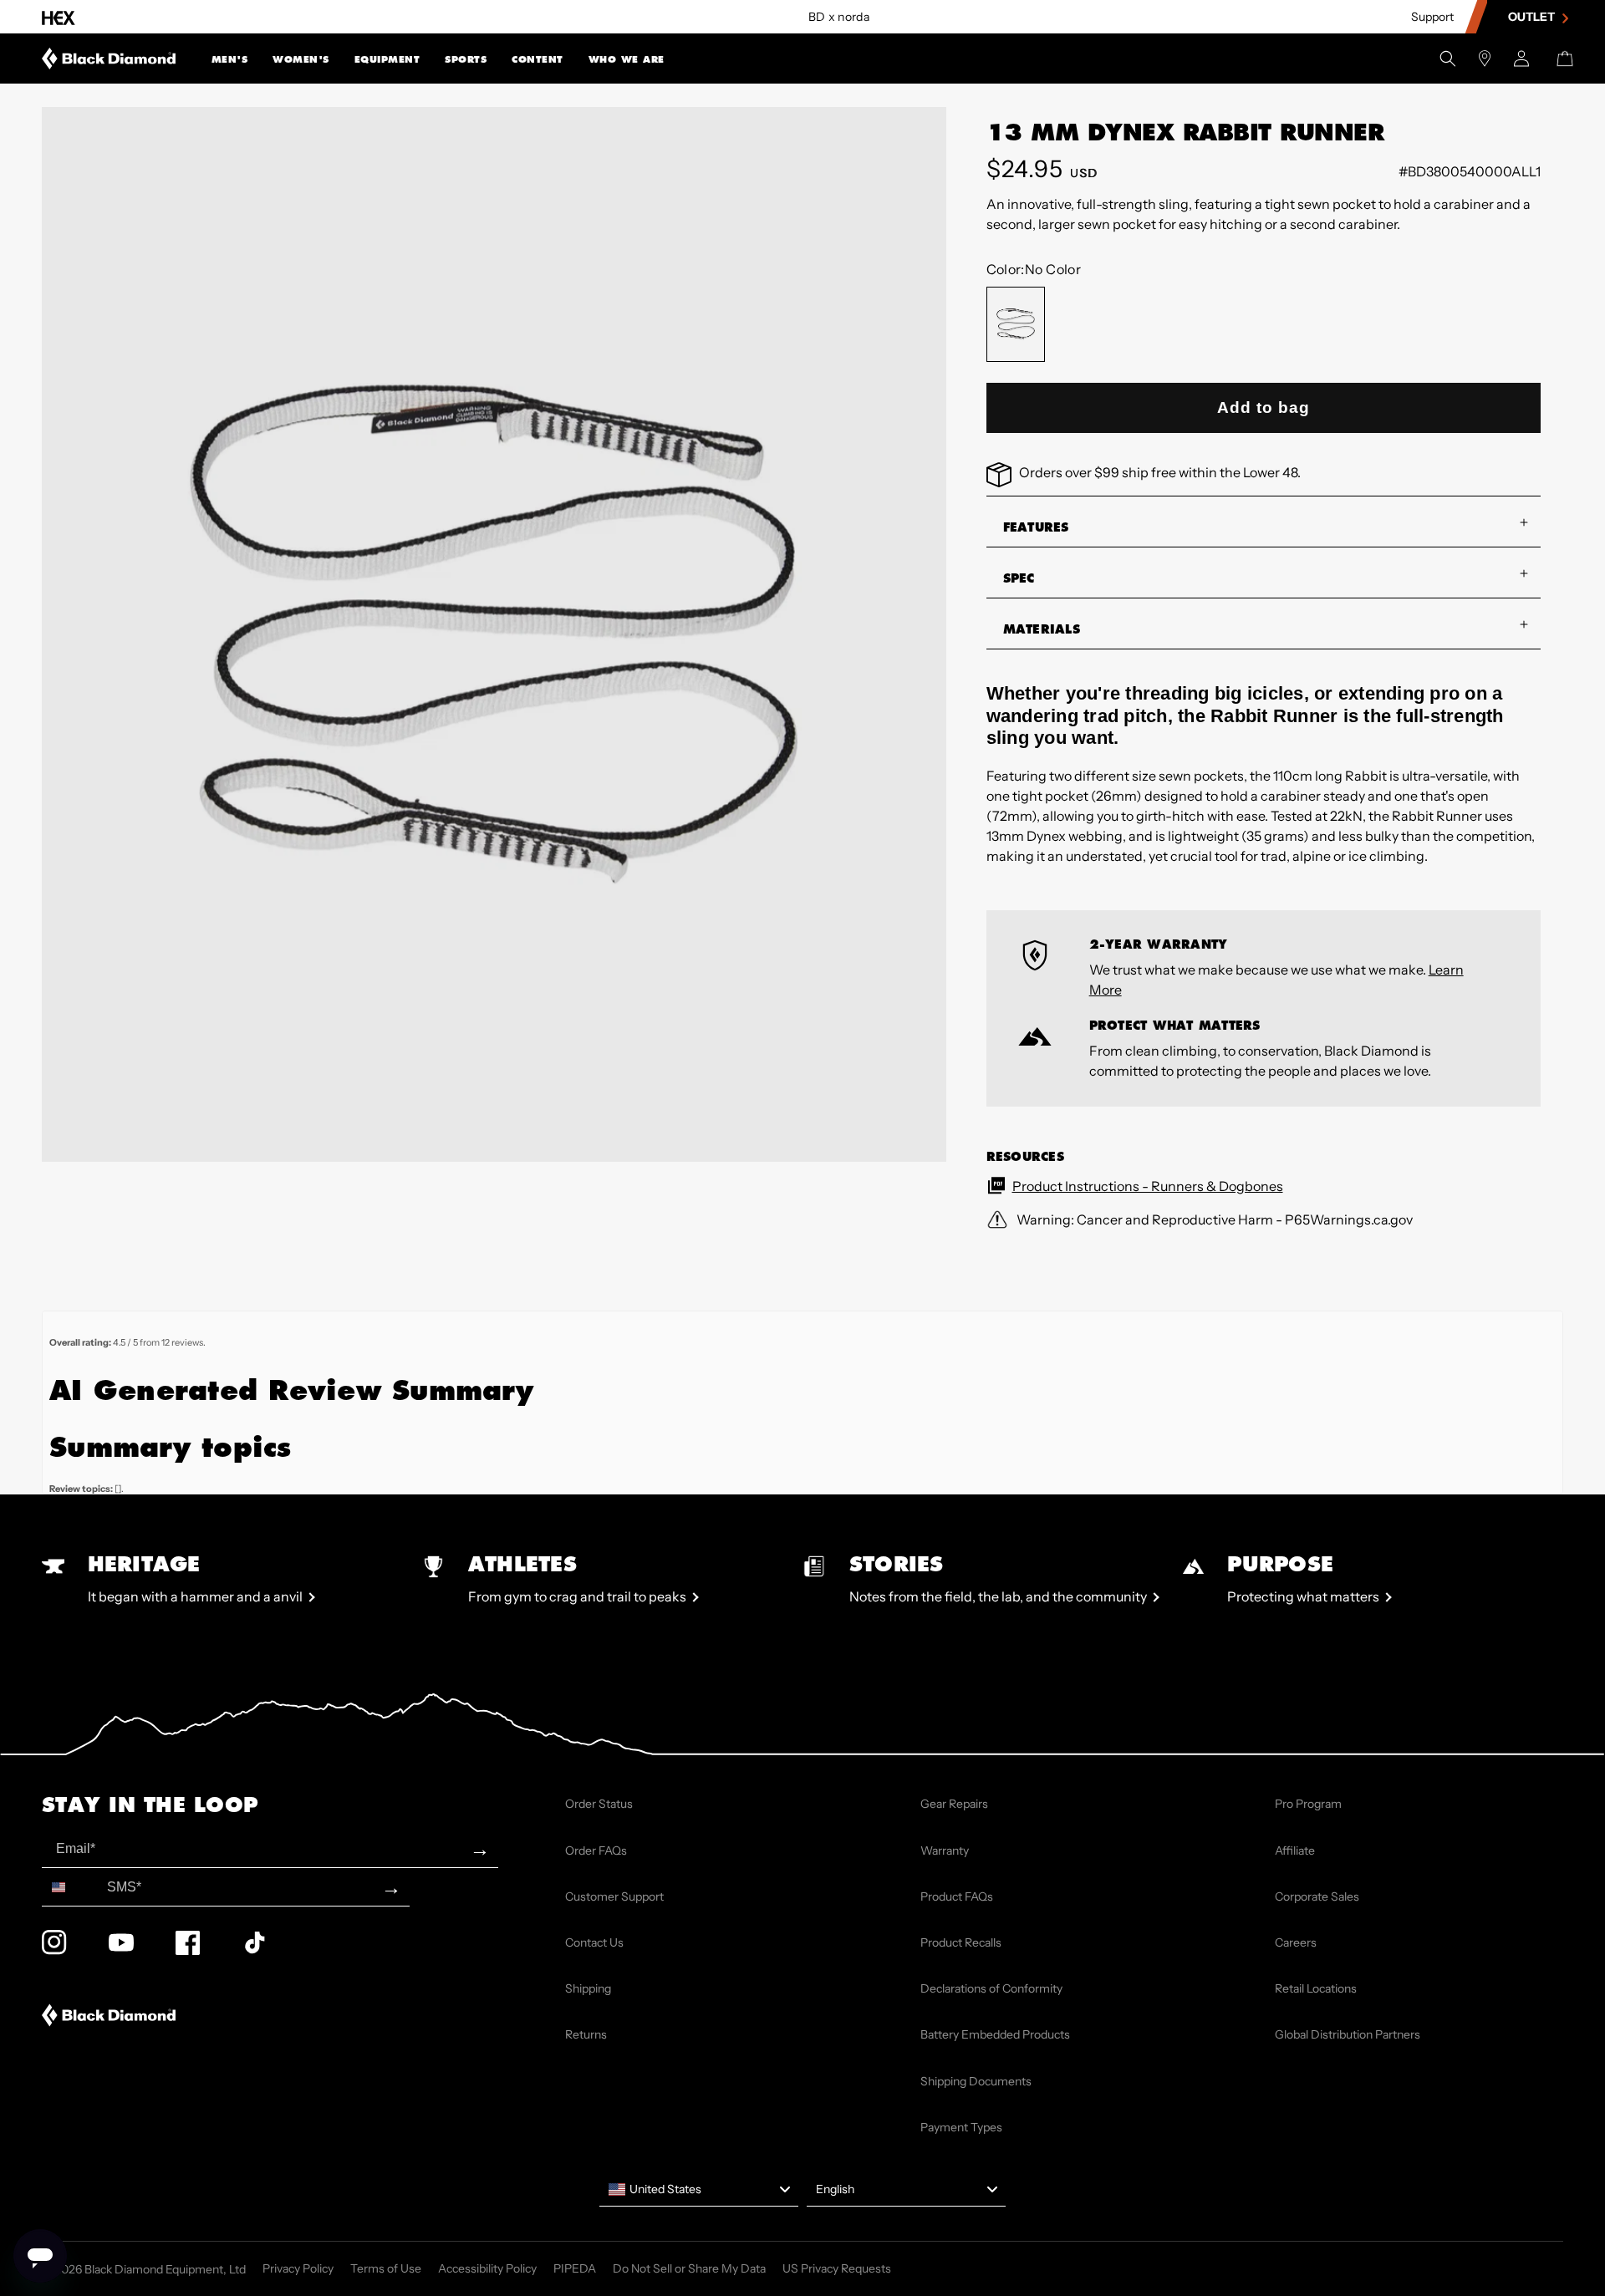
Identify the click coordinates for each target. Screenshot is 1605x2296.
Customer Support (614, 1896)
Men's (230, 60)
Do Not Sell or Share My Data (689, 2268)
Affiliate (1295, 1851)
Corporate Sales (1317, 1896)
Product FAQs (957, 1896)
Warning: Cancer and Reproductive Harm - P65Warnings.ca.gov (1213, 1219)
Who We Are (627, 60)
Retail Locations (1316, 1988)
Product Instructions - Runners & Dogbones (1148, 1186)
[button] (230, 59)
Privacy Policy (298, 2268)
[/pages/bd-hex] (59, 17)
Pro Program (1308, 1804)
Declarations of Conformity (991, 1988)
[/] (109, 59)
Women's (301, 60)
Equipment (387, 60)
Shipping (588, 1988)
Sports (466, 60)
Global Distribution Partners (1348, 2034)
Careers (1296, 1942)
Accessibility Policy (487, 2268)
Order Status (599, 1804)
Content (538, 60)
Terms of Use (386, 2268)
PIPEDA (575, 2268)
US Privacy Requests (837, 2268)
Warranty (945, 1851)
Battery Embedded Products (995, 2034)
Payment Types (961, 2127)
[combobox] (71, 1887)
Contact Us (594, 1942)
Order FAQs (596, 1851)
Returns (586, 2034)
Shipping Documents (976, 2081)
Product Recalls (961, 1942)
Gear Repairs (954, 1804)
